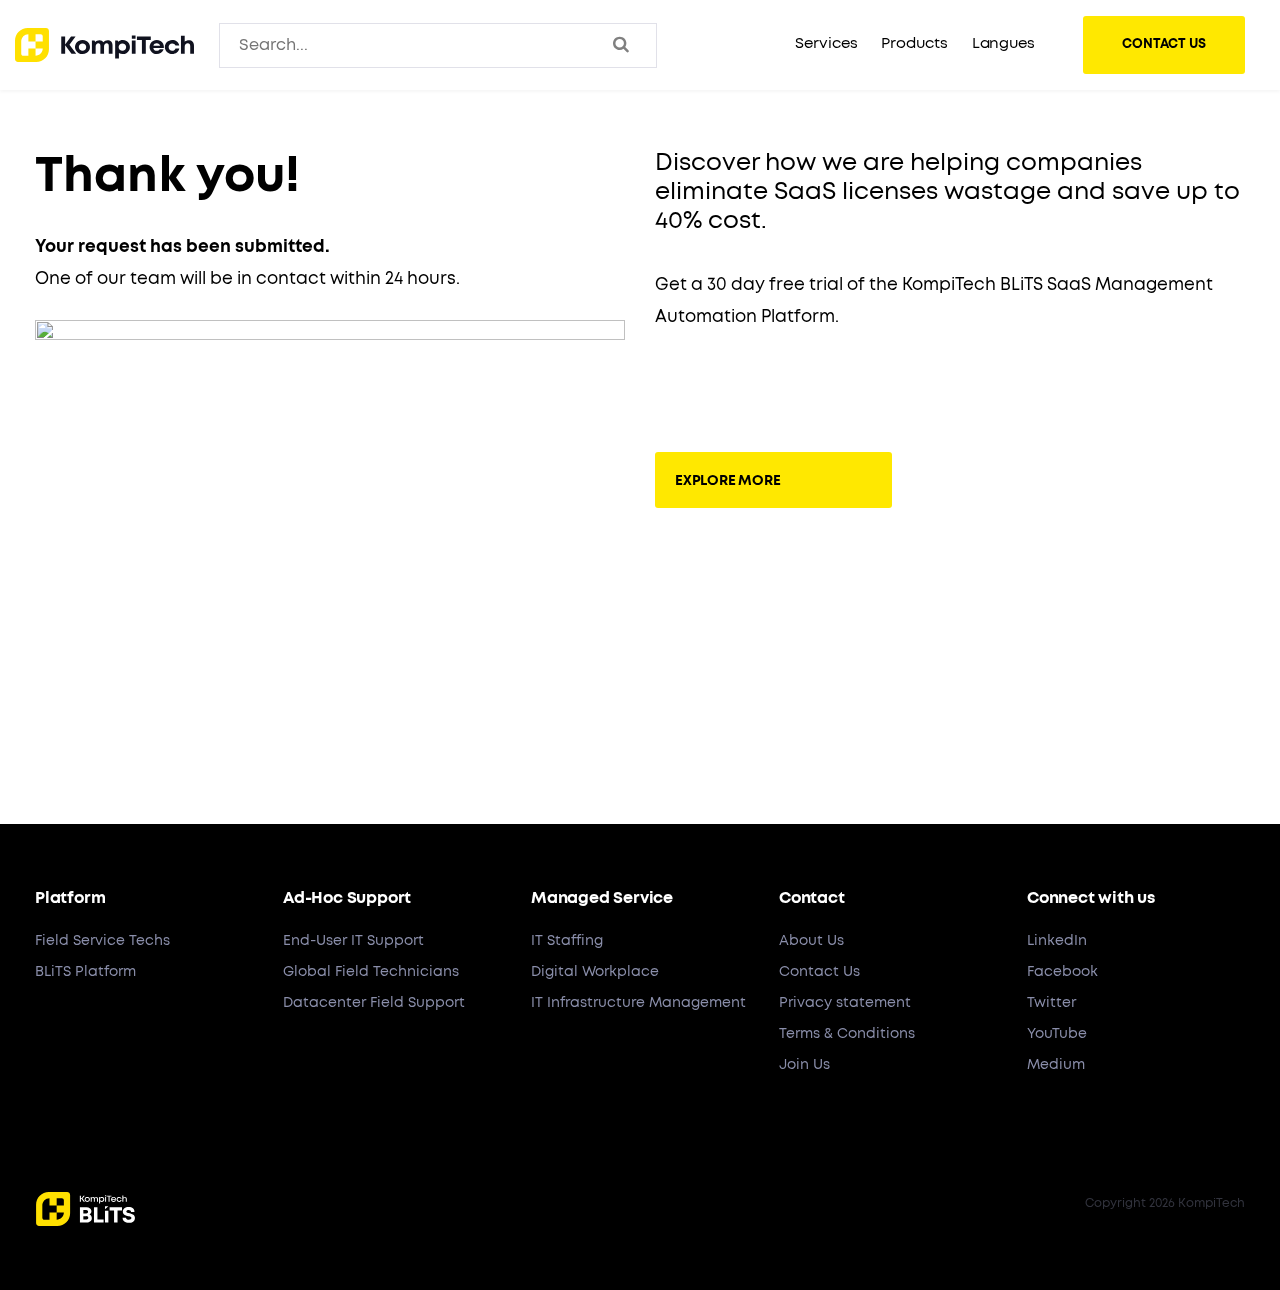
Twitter (1051, 1003)
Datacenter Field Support (374, 1003)
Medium (1056, 1065)
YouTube (1057, 1034)
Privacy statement (845, 1003)
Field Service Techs (102, 941)
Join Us (804, 1065)
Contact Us (819, 972)
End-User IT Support (353, 941)
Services (826, 43)
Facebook (1062, 972)
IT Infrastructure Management (638, 1003)
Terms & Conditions (847, 1034)
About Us (811, 941)
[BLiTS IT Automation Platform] (773, 387)
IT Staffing (567, 941)
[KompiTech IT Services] (104, 45)
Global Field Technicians (371, 972)
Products (914, 43)
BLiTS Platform (85, 972)
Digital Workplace (595, 972)
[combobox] (322, 45)
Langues (1003, 43)
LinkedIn (1057, 941)
